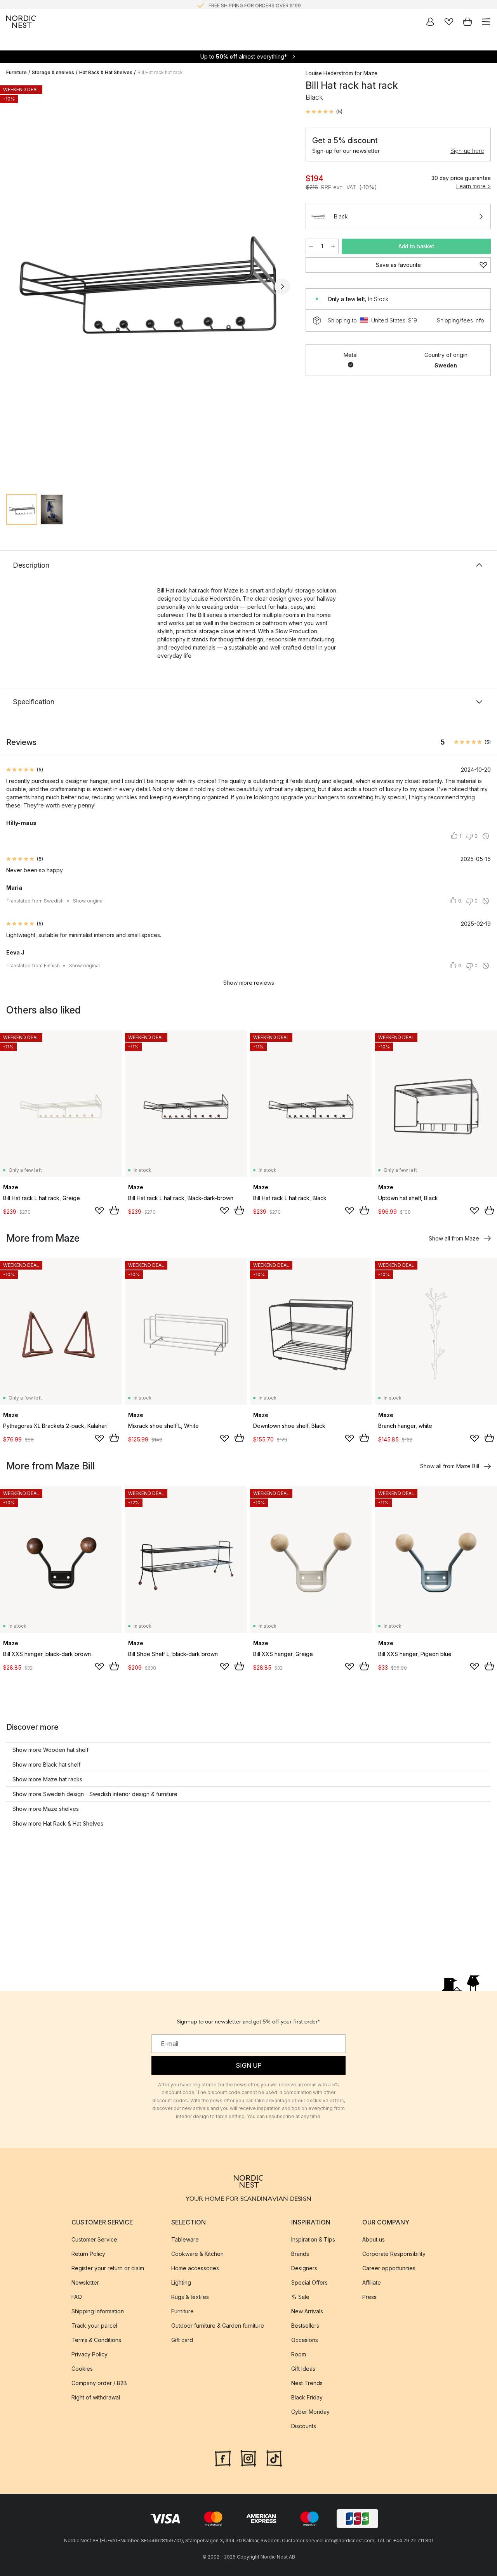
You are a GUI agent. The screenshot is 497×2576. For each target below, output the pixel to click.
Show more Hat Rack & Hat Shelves (58, 1823)
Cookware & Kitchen (197, 2253)
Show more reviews (249, 983)
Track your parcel (94, 2325)
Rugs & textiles (190, 2296)
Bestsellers (305, 2325)
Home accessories (195, 2268)
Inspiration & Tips (313, 2239)
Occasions (305, 2340)
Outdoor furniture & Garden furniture (218, 2325)
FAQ (77, 2296)
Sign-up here (467, 151)
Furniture (17, 72)
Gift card (182, 2340)
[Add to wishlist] (99, 1211)
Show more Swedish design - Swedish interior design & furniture (95, 1794)
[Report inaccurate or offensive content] (486, 836)
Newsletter (85, 2282)
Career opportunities (389, 2268)
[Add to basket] (114, 1210)
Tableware (185, 2239)
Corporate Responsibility (394, 2253)
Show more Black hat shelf (46, 1764)
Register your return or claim (108, 2268)
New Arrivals (307, 2311)
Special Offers (309, 2282)
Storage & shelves (53, 72)
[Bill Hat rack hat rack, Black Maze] (148, 285)
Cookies (82, 2368)
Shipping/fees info (461, 320)
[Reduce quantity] (311, 246)
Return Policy (88, 2253)
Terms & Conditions (96, 2340)
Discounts (304, 2426)
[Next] (282, 286)
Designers (304, 2268)
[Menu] (486, 22)
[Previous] (14, 286)
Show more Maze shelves (46, 1809)
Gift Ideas (303, 2368)
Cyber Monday (310, 2411)
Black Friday (307, 2397)
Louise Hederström (329, 73)
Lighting (181, 2282)
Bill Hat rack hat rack (160, 72)
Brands (300, 2253)
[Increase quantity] (333, 246)
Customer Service (94, 2239)
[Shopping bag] (467, 22)
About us (374, 2239)
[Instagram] (248, 2457)
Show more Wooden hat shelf (50, 1750)
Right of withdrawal (96, 2397)
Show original (88, 901)
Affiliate (372, 2282)
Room (299, 2354)
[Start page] (21, 22)
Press (369, 2296)
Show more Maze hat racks (47, 1779)
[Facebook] (223, 2457)
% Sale (300, 2296)
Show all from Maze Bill (450, 1466)
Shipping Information (98, 2311)
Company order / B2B (99, 2383)
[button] (324, 112)
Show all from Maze (454, 1238)
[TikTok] (274, 2457)
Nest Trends (307, 2383)
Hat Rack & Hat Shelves (106, 72)
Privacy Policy (89, 2354)
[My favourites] (449, 22)
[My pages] (430, 22)
